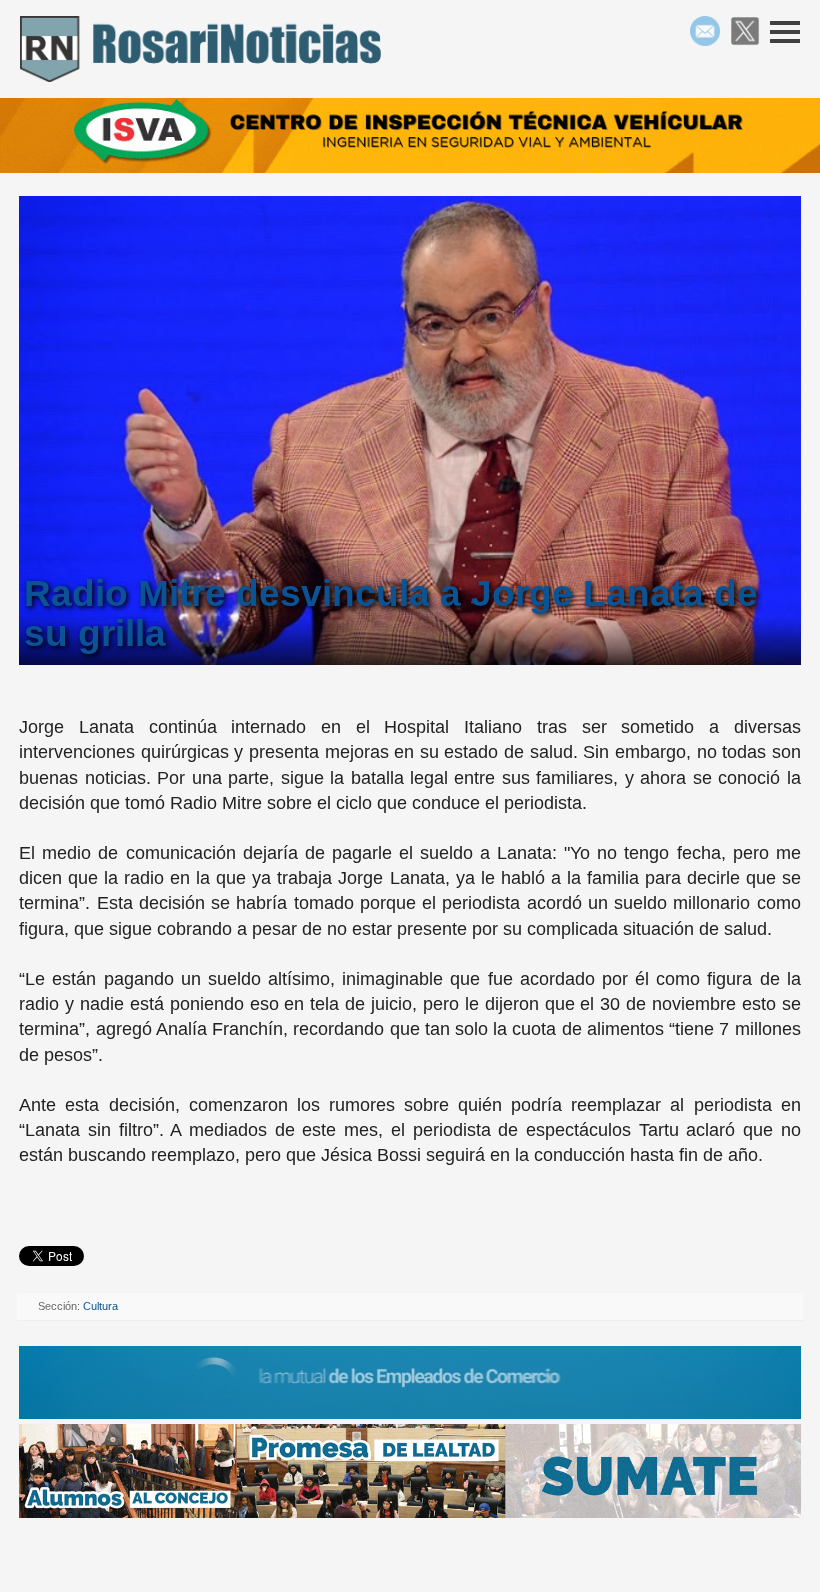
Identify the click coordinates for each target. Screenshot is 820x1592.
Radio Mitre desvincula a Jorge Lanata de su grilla (391, 613)
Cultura (100, 1306)
